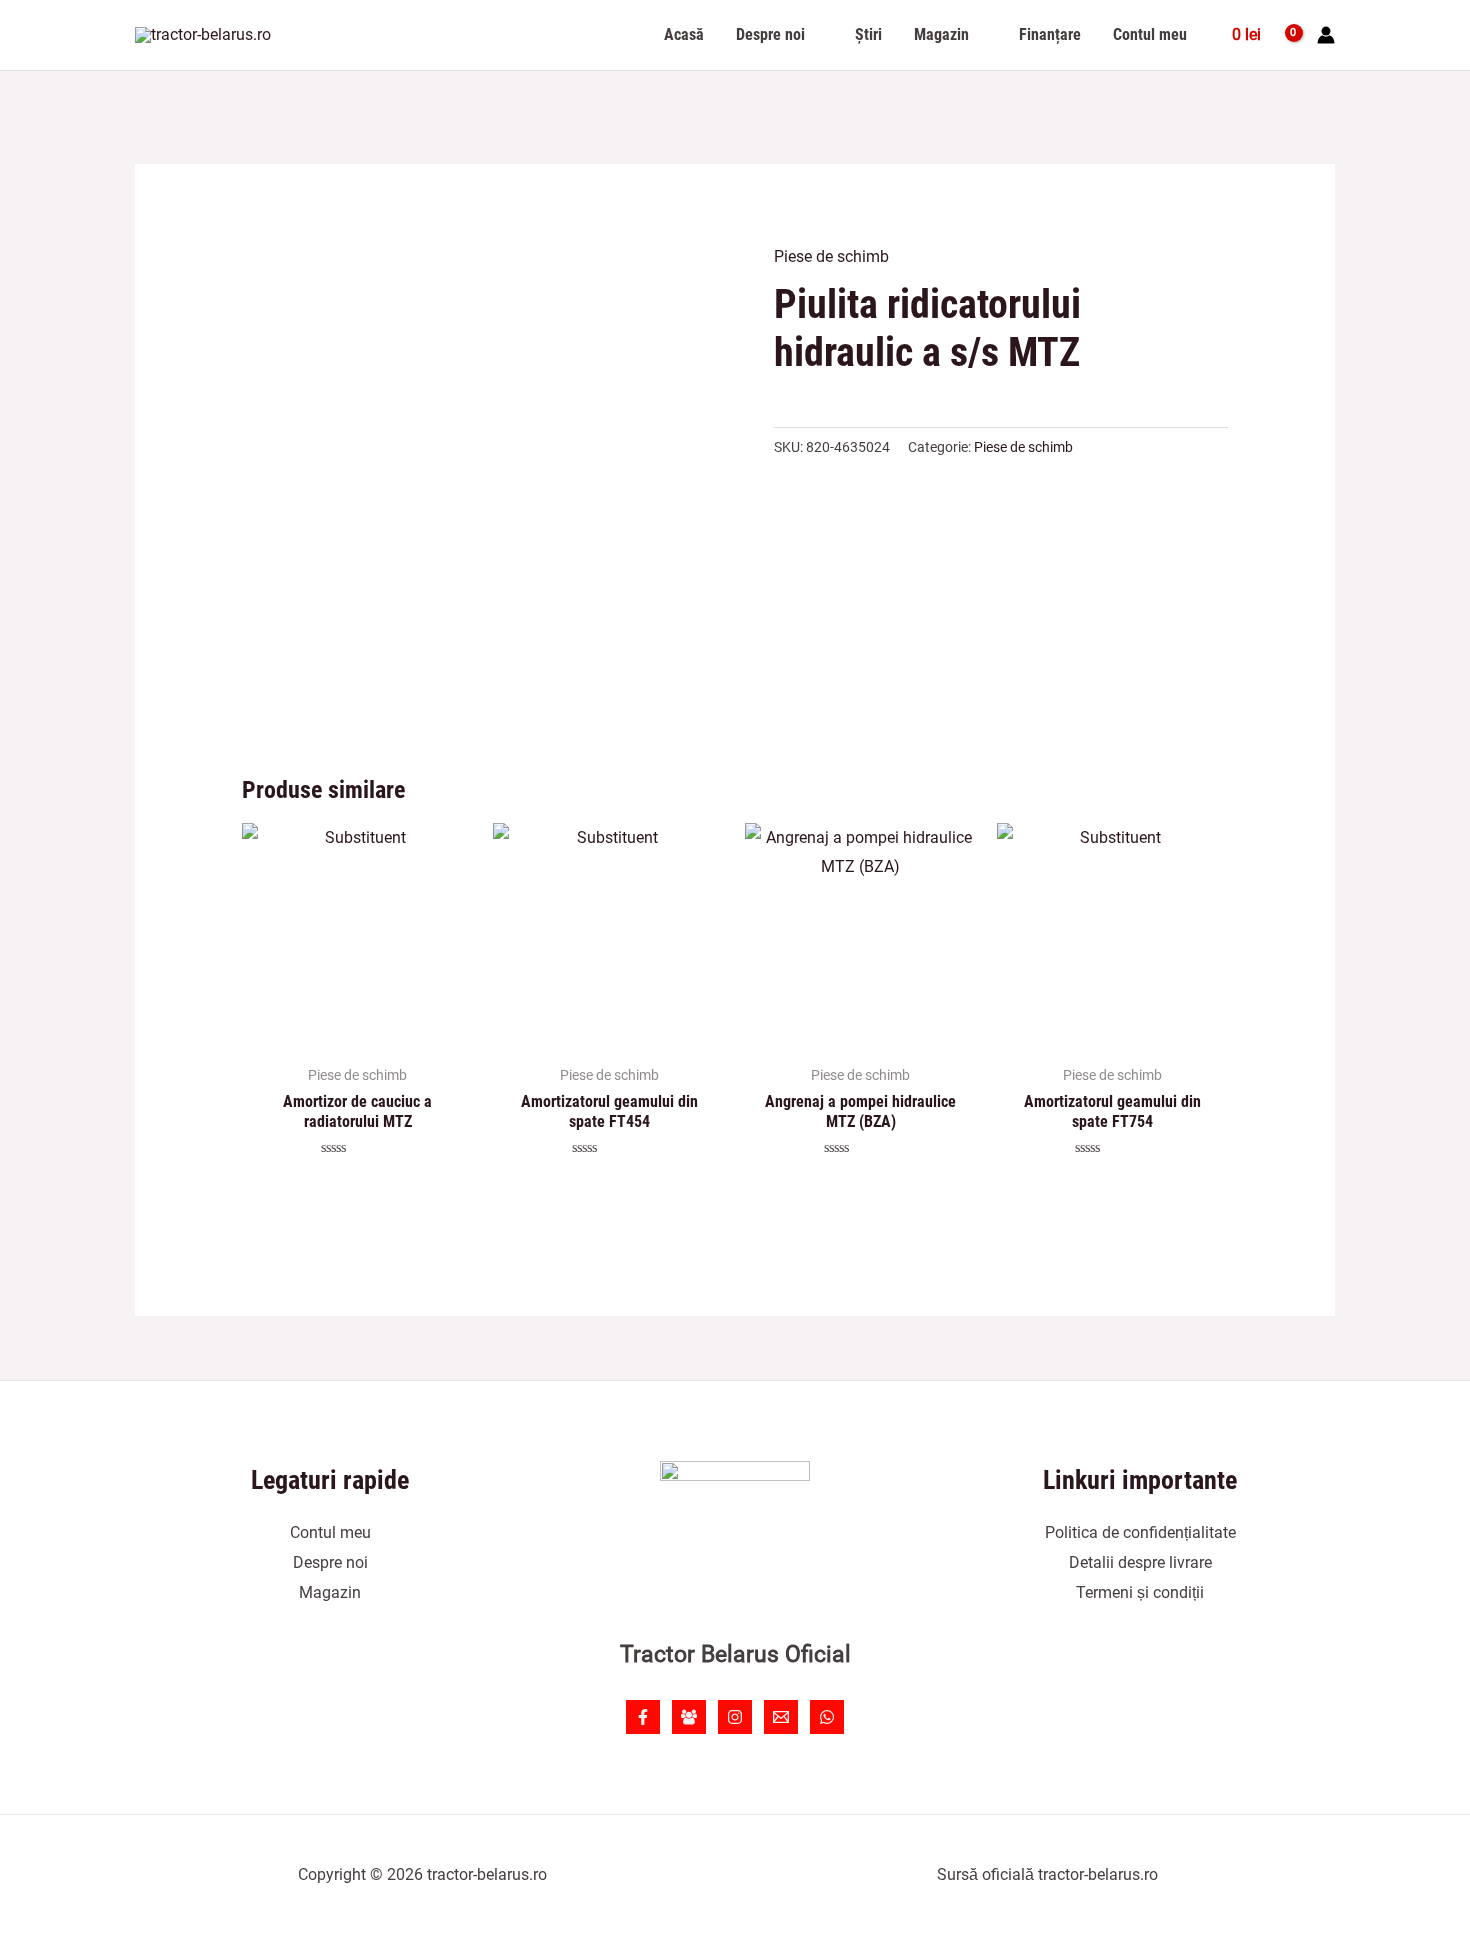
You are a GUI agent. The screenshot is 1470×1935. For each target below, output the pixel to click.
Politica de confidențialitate (1140, 1532)
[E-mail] (781, 1717)
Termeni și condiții (1140, 1592)
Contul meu (330, 1532)
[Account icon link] (1326, 35)
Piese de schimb (831, 256)
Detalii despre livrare (1140, 1562)
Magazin (330, 1592)
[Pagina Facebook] (643, 1717)
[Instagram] (735, 1717)
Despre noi (330, 1562)
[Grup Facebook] (689, 1717)
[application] (814, 35)
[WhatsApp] (827, 1717)
